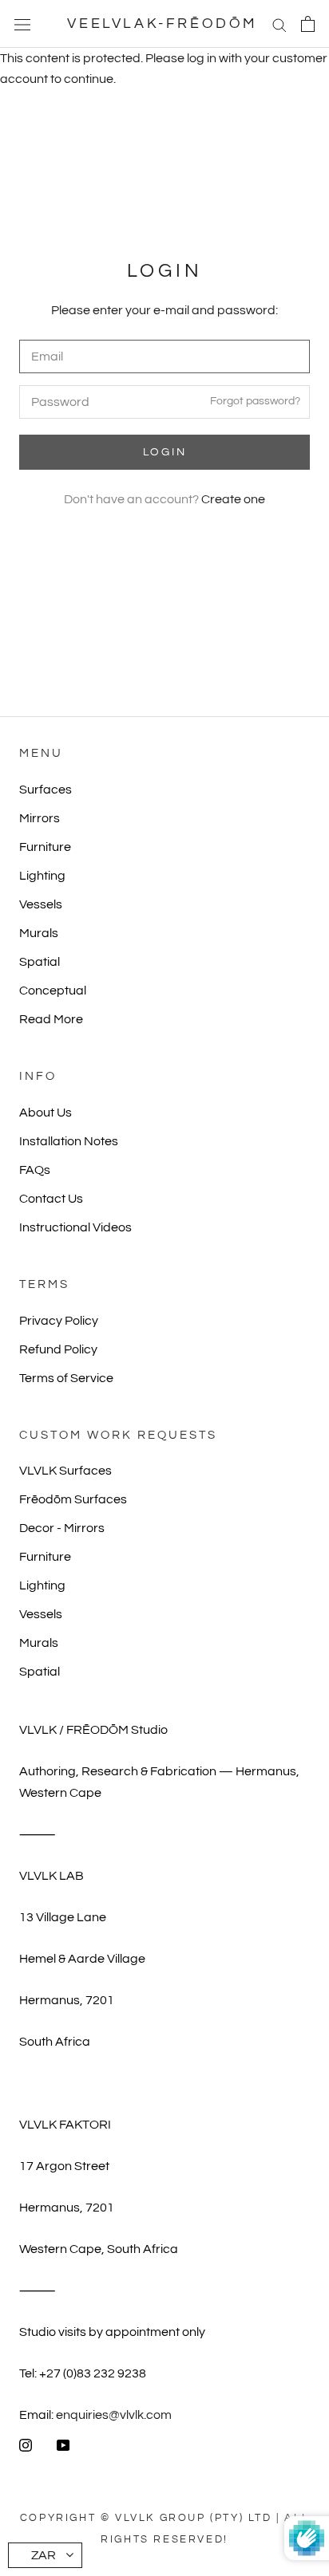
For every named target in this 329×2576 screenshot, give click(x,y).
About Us (46, 1113)
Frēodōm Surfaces (73, 1499)
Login (165, 452)
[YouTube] (63, 2444)
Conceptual (53, 991)
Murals (39, 933)
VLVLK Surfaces (65, 1471)
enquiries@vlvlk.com (114, 2415)
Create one (233, 499)
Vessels (41, 904)
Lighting (42, 876)
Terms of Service (66, 1378)
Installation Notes (69, 1141)
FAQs (35, 1170)
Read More (51, 1019)
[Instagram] (26, 2444)
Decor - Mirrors (62, 1528)
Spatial (40, 962)
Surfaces (46, 790)
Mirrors (40, 818)
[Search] (279, 24)
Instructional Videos (75, 1227)
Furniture (45, 847)
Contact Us (51, 1199)
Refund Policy (58, 1349)
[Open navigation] (22, 24)
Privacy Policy (59, 1321)
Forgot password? (255, 402)
